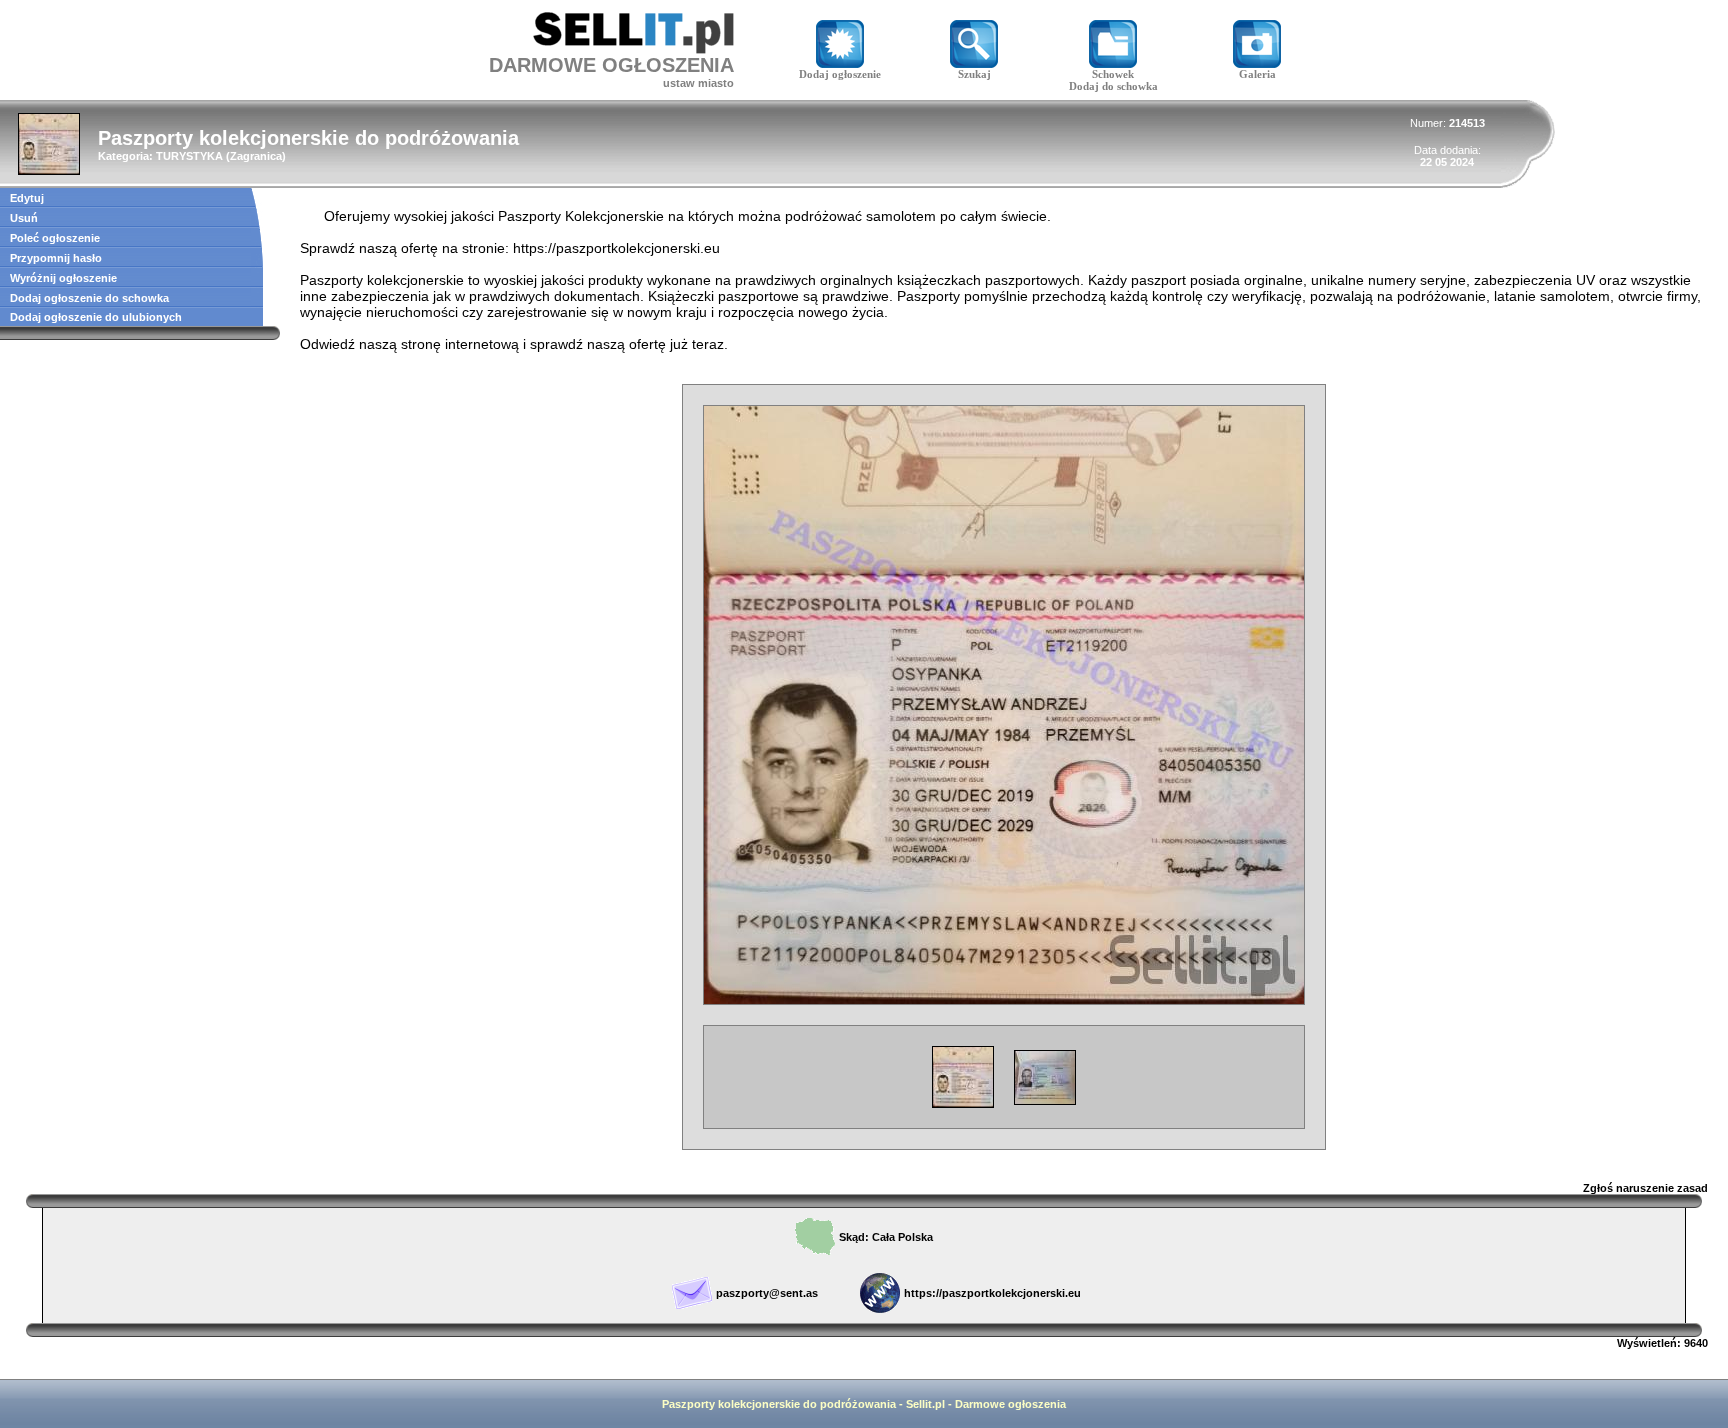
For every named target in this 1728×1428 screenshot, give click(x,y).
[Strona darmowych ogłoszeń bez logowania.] (633, 48)
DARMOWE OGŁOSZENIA (611, 65)
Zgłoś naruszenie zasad (1645, 1188)
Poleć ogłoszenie (55, 238)
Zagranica (256, 156)
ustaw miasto (698, 83)
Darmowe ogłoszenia (1010, 1404)
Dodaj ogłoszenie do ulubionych (96, 317)
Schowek (1113, 74)
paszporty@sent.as (767, 1293)
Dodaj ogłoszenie (840, 74)
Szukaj (974, 74)
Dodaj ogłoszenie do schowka (89, 298)
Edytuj (27, 198)
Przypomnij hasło (56, 258)
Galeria (1257, 74)
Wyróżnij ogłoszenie (63, 278)
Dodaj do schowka (1113, 86)
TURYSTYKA (189, 156)
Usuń (24, 218)
